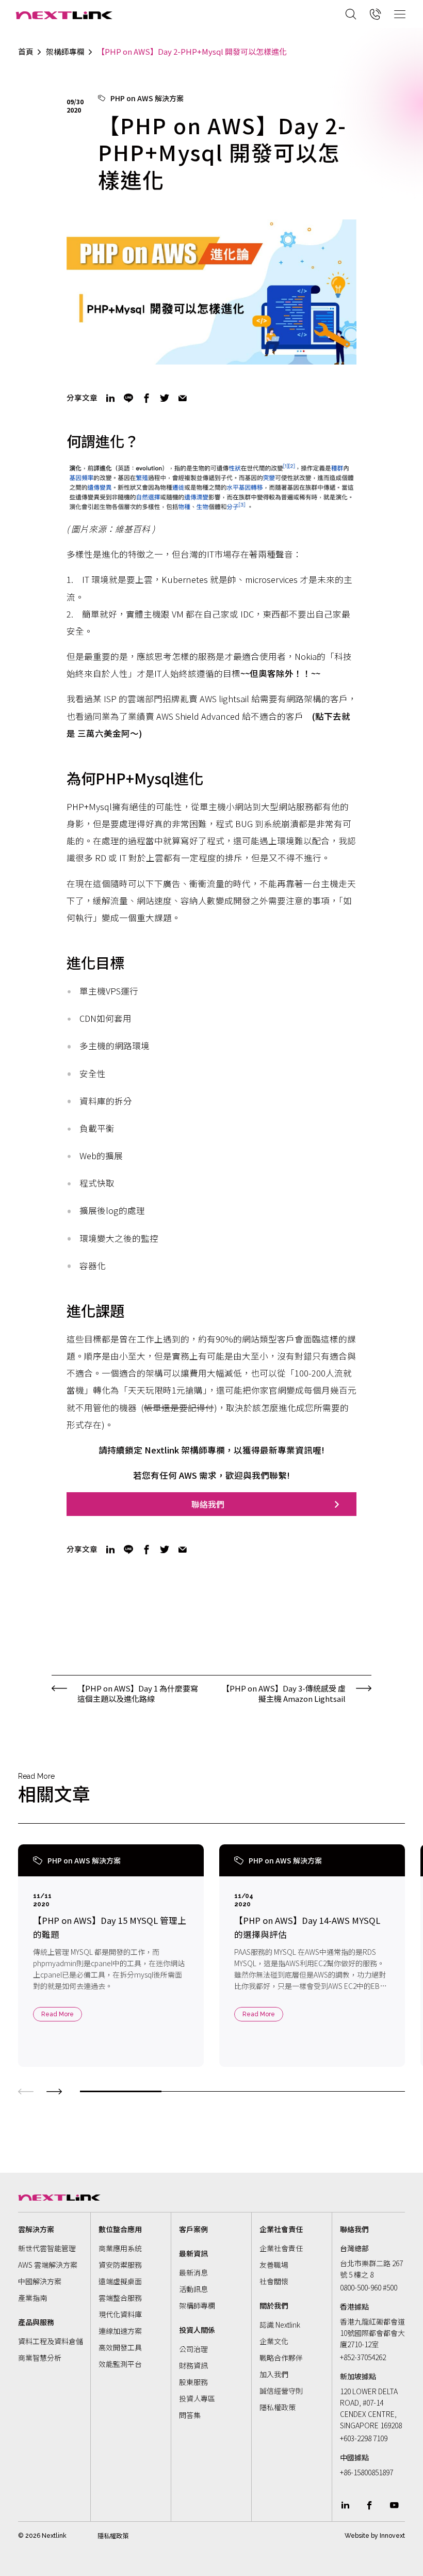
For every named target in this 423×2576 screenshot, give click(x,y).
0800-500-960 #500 (369, 2287)
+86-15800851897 (367, 2472)
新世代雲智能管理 (47, 2248)
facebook (147, 398)
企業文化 (274, 2341)
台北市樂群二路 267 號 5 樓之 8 (371, 2269)
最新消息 (193, 2272)
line (128, 398)
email (183, 398)
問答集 (190, 2415)
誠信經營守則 (281, 2391)
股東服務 (193, 2382)
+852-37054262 (363, 2357)
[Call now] (376, 14)
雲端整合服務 (120, 2298)
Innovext (392, 2535)
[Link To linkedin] (345, 2505)
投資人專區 (197, 2398)
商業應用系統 (120, 2248)
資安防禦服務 (120, 2265)
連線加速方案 (120, 2331)
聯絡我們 (208, 1504)
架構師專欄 (65, 52)
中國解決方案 (40, 2281)
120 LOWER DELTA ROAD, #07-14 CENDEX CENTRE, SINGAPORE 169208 (371, 2408)
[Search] (351, 14)
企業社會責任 (281, 2248)
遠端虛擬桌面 (120, 2281)
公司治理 (193, 2349)
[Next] (54, 2090)
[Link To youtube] (394, 2505)
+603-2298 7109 (364, 2438)
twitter (165, 398)
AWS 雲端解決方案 (48, 2265)
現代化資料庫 (120, 2314)
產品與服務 (36, 2322)
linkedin (110, 398)
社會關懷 (274, 2281)
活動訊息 (193, 2289)
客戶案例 (193, 2229)
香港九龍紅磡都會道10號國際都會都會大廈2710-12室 (372, 2333)
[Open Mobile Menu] (400, 14)
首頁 (26, 52)
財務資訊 (193, 2365)
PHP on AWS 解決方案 (147, 98)
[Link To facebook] (370, 2505)
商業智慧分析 (40, 2358)
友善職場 (274, 2265)
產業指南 (32, 2298)
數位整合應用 (120, 2229)
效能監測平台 (120, 2364)
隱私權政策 (278, 2407)
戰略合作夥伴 (281, 2358)
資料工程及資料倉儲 (51, 2341)
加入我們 (274, 2374)
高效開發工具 (120, 2347)
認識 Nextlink (280, 2325)
